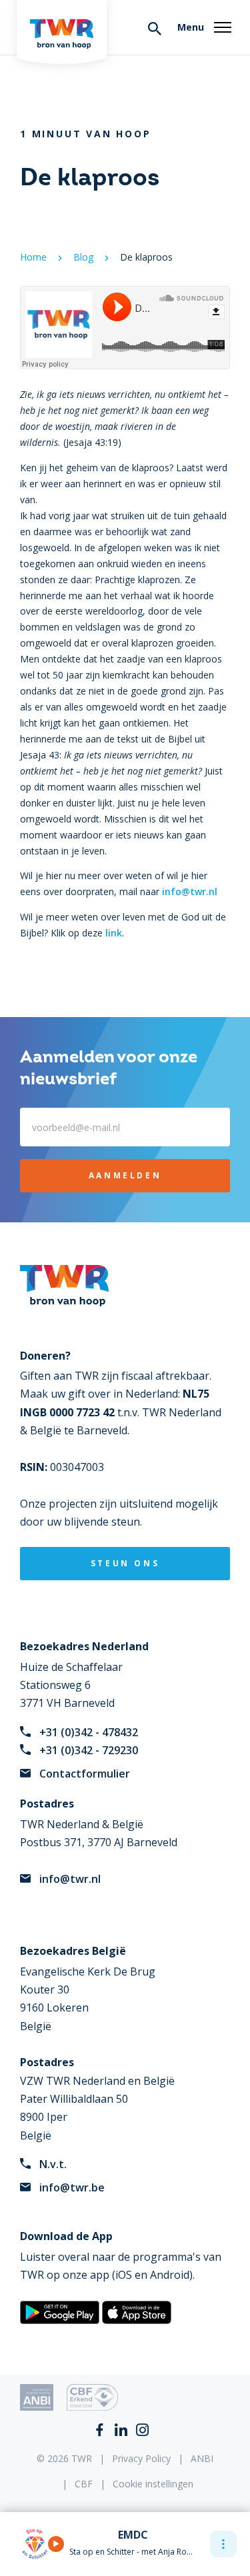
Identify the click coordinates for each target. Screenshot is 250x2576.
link (114, 933)
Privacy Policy (141, 2458)
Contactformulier (85, 1774)
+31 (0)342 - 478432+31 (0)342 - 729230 (89, 1741)
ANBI (202, 2458)
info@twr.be (72, 2187)
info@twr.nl (190, 891)
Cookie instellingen (153, 2484)
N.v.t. (53, 2164)
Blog (83, 257)
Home (33, 257)
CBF (84, 2484)
